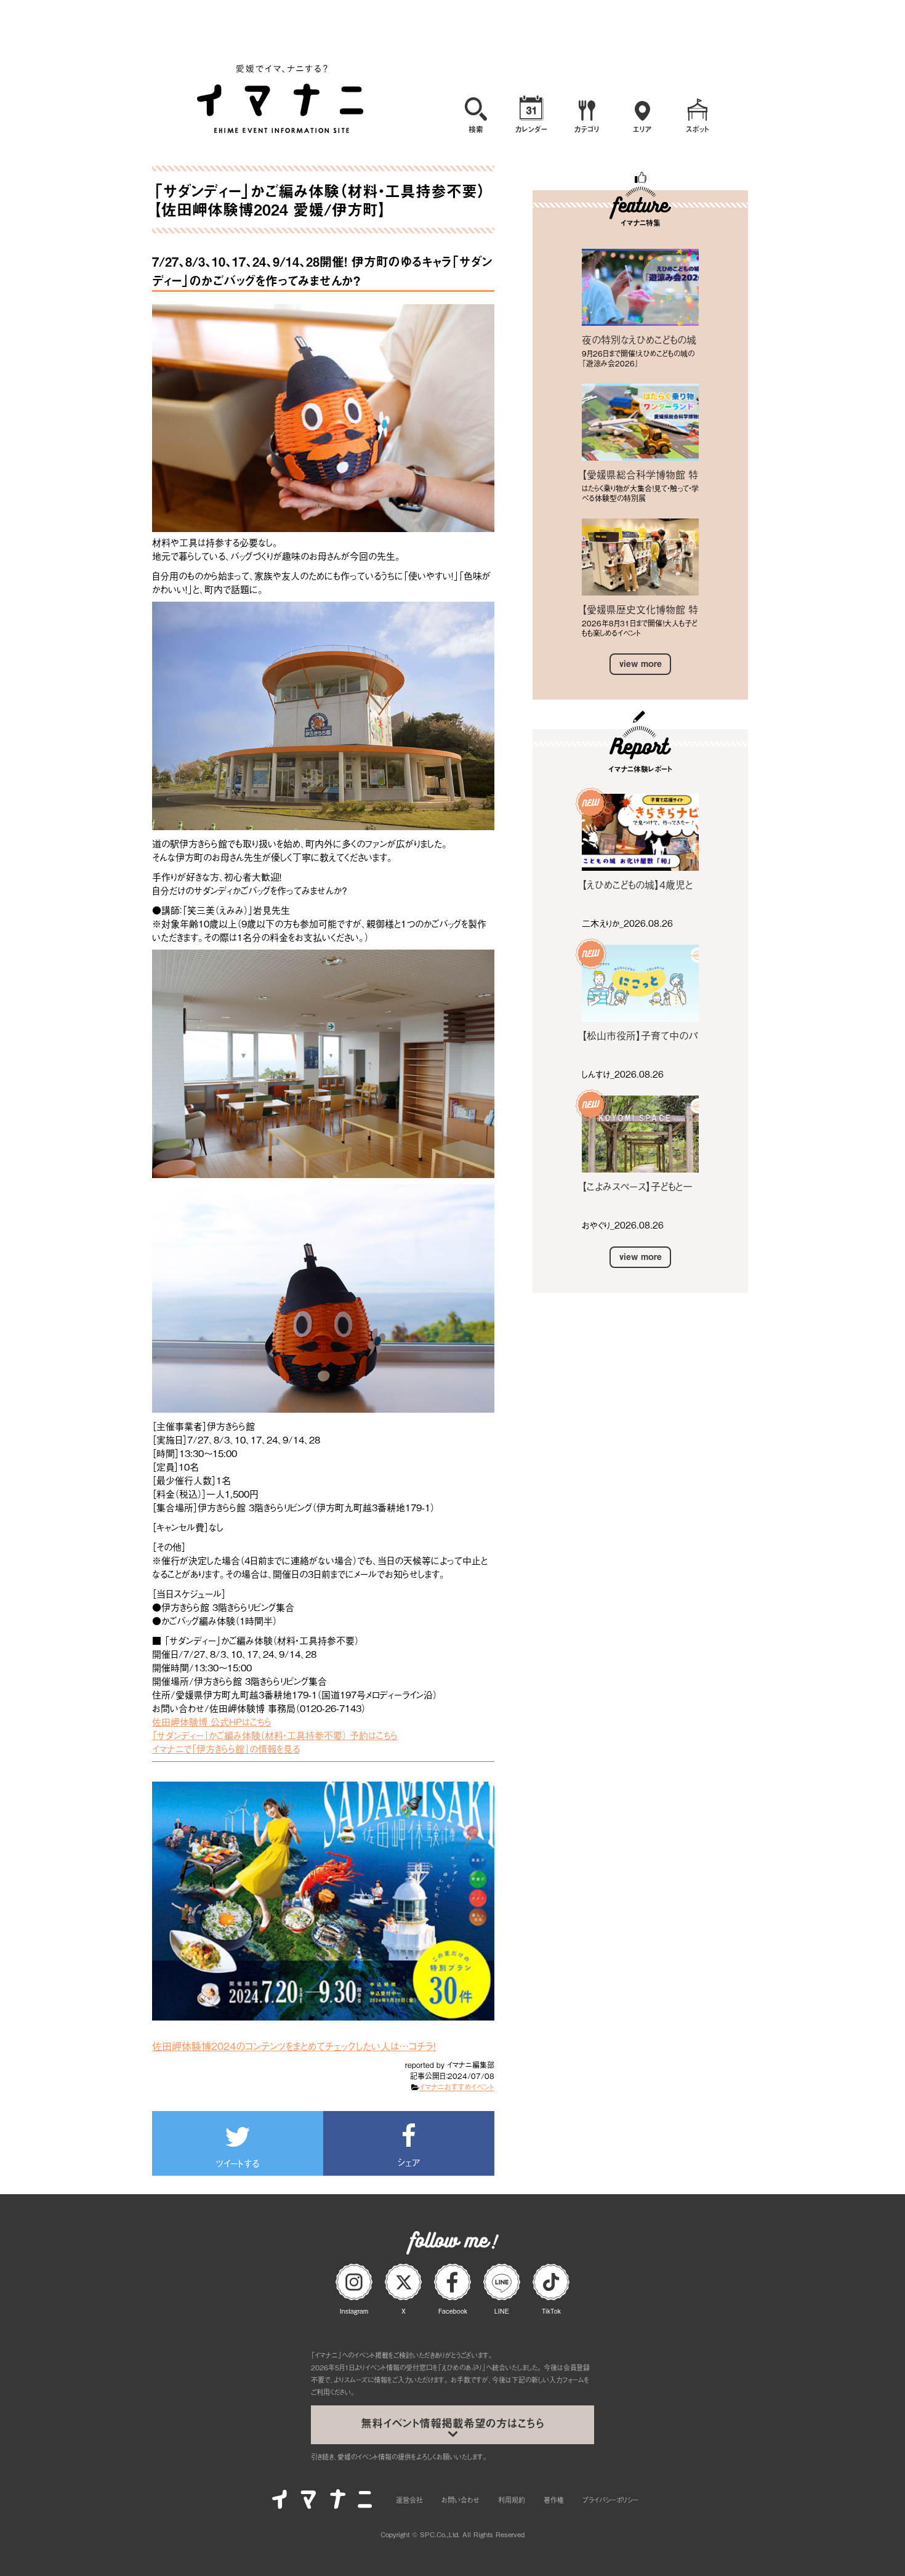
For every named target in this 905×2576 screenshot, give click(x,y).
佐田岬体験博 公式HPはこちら (212, 1721)
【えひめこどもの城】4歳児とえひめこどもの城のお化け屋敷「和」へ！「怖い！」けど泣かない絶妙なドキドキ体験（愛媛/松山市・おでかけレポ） (639, 884)
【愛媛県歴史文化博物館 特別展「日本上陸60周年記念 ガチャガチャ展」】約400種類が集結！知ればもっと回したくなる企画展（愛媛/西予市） (640, 609)
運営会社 (409, 2500)
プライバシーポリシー (610, 2500)
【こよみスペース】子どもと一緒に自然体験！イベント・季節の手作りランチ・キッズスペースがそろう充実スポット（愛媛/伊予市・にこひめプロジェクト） (639, 1186)
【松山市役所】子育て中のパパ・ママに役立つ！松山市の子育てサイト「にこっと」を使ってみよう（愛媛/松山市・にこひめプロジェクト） (640, 1035)
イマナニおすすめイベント (457, 2087)
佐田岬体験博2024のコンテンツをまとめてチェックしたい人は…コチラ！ (294, 2046)
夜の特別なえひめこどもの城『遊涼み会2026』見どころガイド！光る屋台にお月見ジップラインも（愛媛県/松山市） (640, 339)
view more (641, 664)
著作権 (554, 2500)
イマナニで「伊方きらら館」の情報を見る (226, 1748)
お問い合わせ (461, 2500)
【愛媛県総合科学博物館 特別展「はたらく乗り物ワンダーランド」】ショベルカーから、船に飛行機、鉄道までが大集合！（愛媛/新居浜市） (640, 474)
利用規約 (512, 2500)
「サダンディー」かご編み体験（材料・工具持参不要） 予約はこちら (275, 1735)
